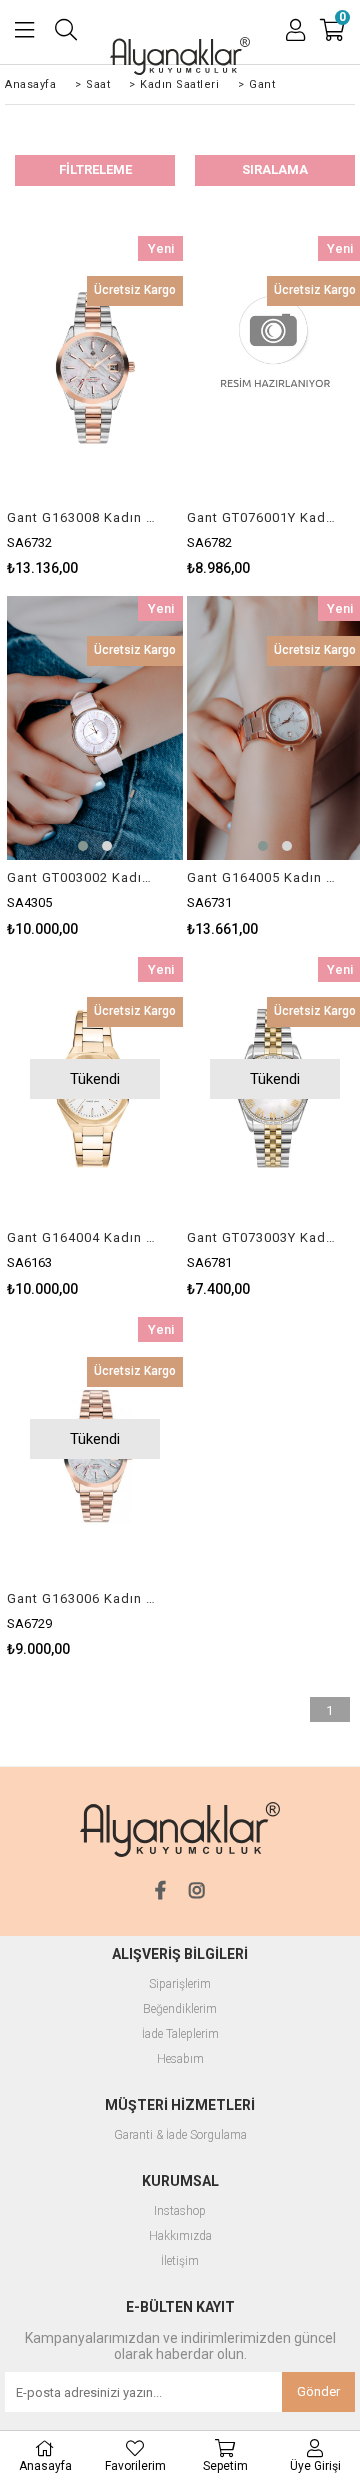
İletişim (180, 2261)
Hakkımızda (180, 2236)
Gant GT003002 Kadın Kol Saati (82, 877)
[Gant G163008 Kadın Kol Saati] (95, 367)
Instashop (180, 2211)
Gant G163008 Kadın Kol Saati (82, 517)
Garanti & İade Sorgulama (180, 2135)
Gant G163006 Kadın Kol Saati (82, 1598)
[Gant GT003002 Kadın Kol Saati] (95, 727)
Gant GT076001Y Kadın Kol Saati (262, 517)
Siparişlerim (180, 1984)
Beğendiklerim (180, 2009)
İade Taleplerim (180, 2034)
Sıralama (275, 169)
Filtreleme (95, 169)
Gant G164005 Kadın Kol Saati (262, 877)
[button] (83, 846)
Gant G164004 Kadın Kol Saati (82, 1237)
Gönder (318, 2391)
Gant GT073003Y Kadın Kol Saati (262, 1237)
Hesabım (180, 2059)
